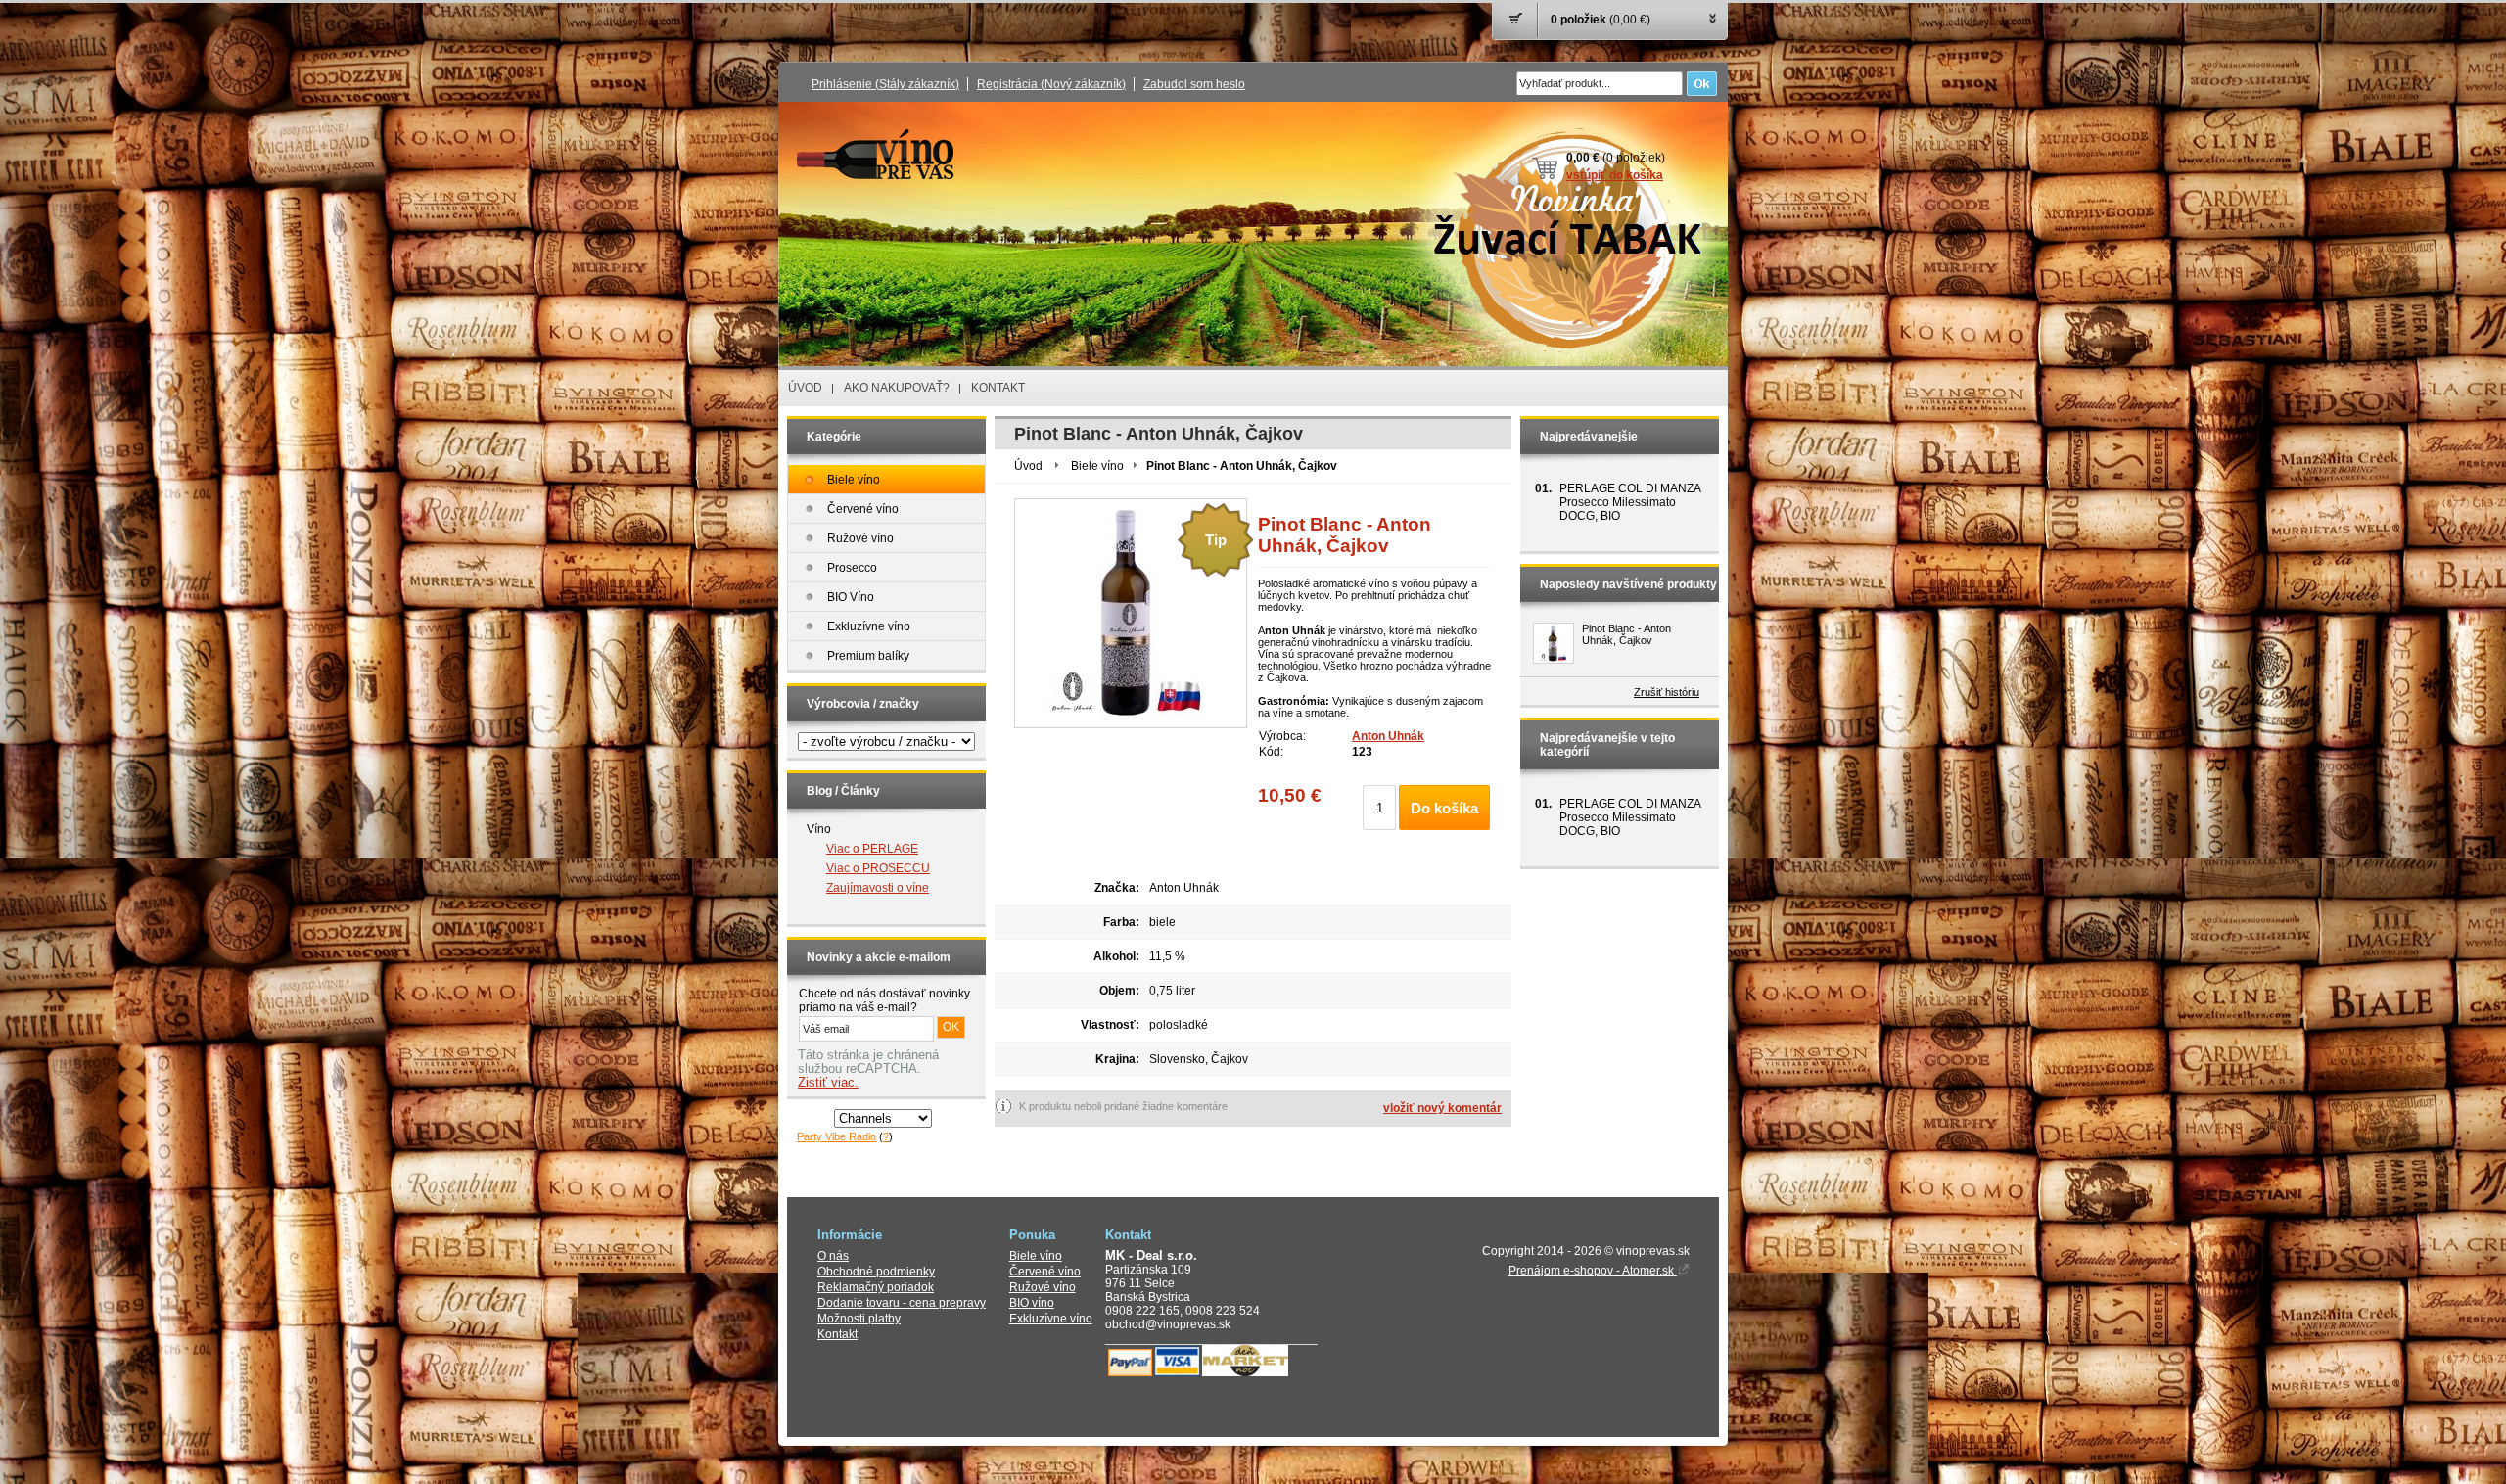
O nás (833, 1256)
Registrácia (1051, 84)
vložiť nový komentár (1442, 1108)
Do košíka (1444, 808)
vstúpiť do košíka (1615, 175)
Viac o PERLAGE (872, 849)
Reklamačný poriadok (876, 1287)
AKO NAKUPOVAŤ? (897, 388)
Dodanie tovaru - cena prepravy (902, 1303)
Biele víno (1097, 466)
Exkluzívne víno (1051, 1319)
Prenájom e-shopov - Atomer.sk (1593, 1271)
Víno (819, 829)
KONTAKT (998, 388)
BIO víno (1032, 1303)
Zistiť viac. (828, 1083)
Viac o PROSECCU (878, 868)
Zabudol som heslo (1194, 84)
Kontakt (837, 1334)
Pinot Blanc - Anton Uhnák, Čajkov (1626, 634)
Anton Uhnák (1388, 736)
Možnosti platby (859, 1319)
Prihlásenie (885, 84)
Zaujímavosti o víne (878, 888)
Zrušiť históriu (1667, 692)
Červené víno (1045, 1272)
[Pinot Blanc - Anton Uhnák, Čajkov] (1554, 643)
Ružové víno (1043, 1287)
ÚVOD (805, 388)
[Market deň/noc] (1245, 1372)
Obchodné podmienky (876, 1272)
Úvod (1028, 466)
